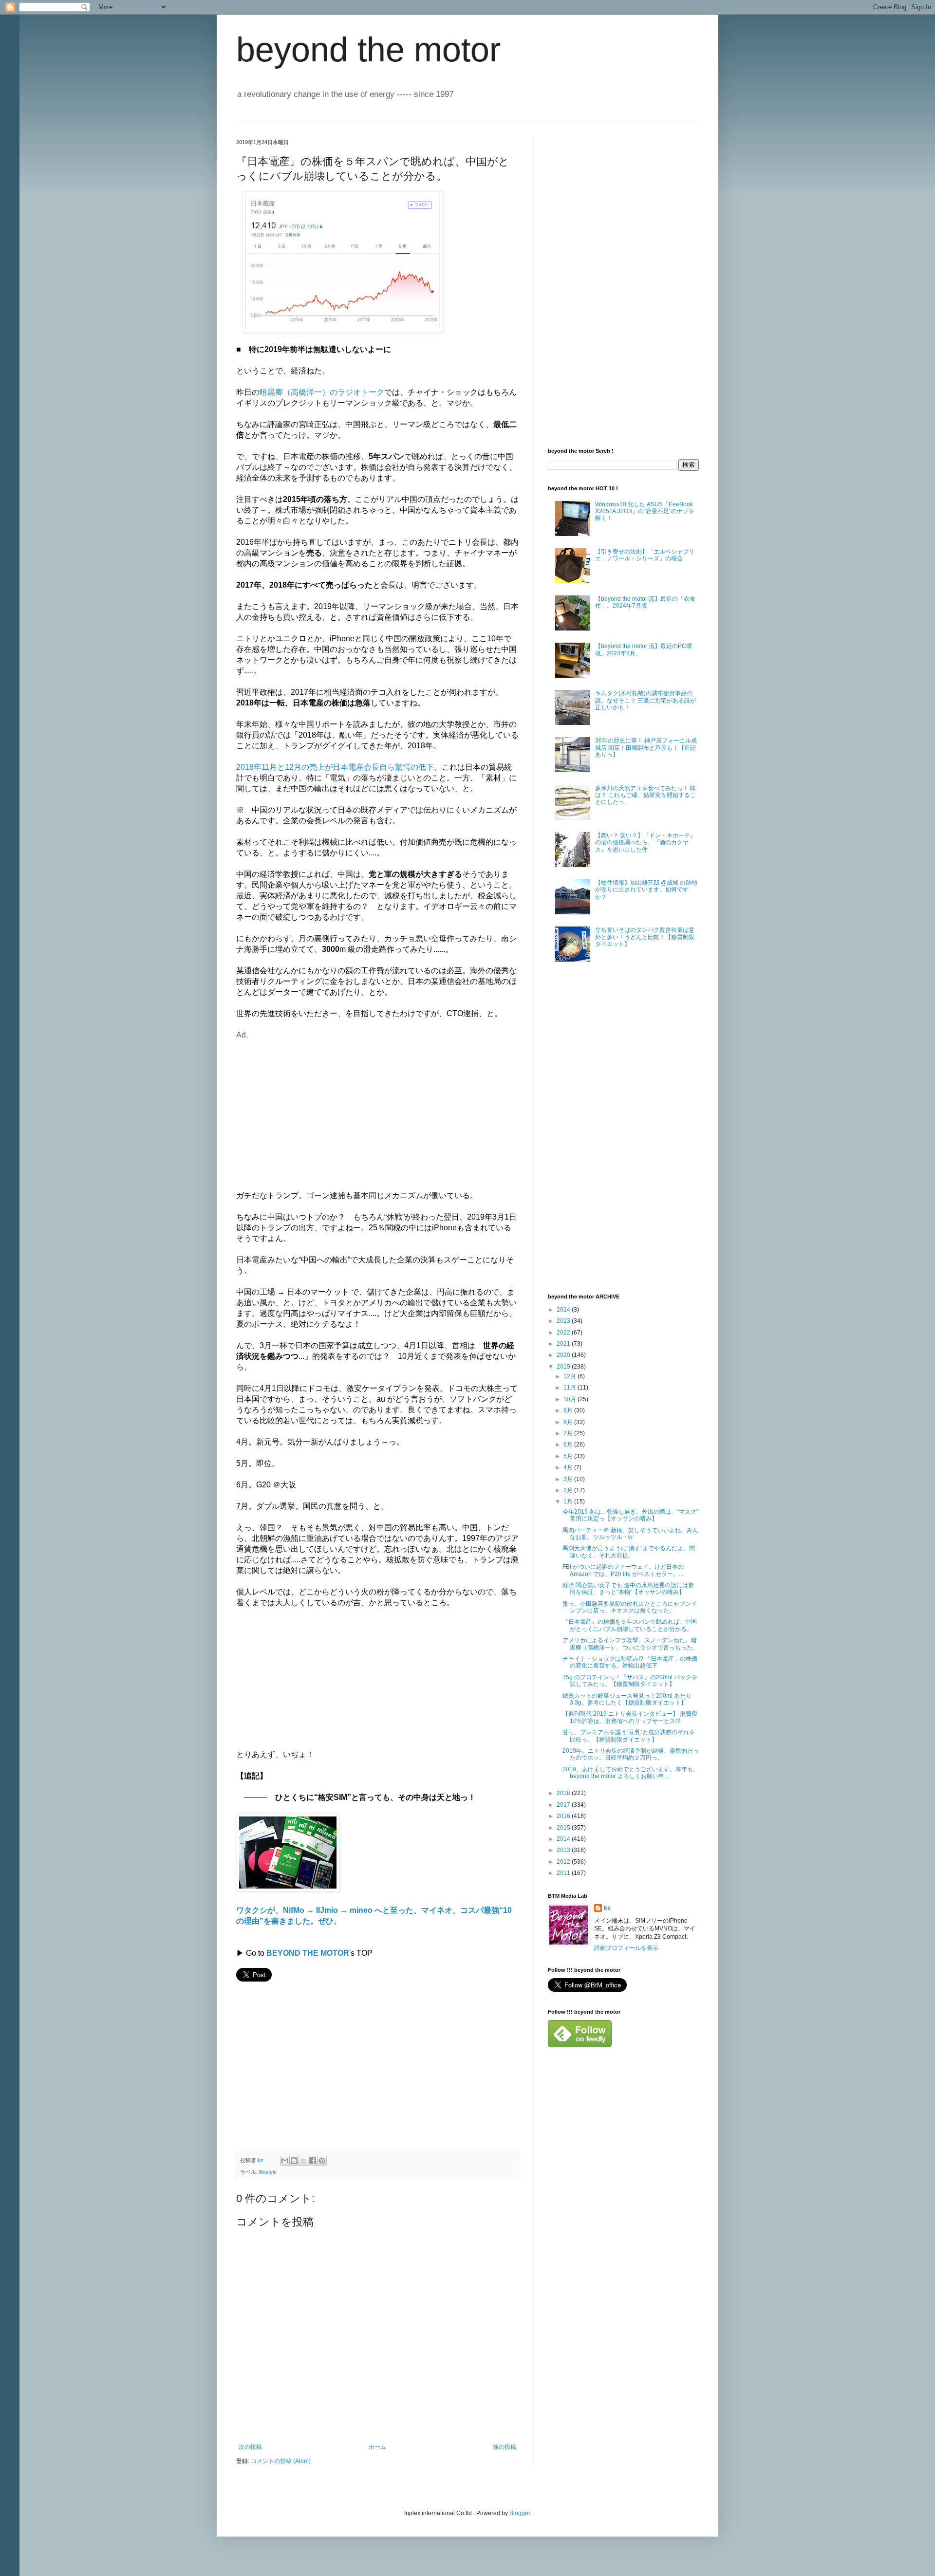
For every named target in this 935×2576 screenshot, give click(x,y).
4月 (569, 1467)
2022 (564, 1333)
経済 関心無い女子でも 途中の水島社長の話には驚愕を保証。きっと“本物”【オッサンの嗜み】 (628, 1589)
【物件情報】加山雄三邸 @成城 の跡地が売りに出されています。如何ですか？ (646, 890)
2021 (564, 1344)
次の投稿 (250, 2447)
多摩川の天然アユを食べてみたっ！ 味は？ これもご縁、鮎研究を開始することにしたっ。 (645, 795)
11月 (570, 1388)
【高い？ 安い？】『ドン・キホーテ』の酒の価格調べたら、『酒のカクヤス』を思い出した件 (645, 843)
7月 (569, 1433)
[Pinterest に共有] (322, 2161)
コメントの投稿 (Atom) (281, 2461)
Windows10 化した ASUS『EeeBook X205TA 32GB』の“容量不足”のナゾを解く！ (645, 511)
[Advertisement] (318, 1109)
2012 (564, 1862)
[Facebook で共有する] (313, 2161)
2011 (564, 1873)
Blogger (520, 2513)
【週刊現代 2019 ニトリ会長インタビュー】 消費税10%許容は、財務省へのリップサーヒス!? (630, 1717)
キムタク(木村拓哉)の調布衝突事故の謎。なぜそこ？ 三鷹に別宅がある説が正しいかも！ (645, 700)
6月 (569, 1445)
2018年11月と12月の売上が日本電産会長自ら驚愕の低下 (335, 767)
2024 (564, 1310)
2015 (564, 1828)
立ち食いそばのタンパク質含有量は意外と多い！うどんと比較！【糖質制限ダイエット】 (645, 937)
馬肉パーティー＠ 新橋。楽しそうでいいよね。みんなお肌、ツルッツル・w (630, 1534)
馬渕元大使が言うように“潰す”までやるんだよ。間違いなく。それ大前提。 (629, 1552)
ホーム (377, 2447)
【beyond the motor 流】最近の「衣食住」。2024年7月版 (645, 602)
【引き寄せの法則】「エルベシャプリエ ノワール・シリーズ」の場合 (645, 555)
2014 (564, 1839)
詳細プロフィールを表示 (626, 1948)
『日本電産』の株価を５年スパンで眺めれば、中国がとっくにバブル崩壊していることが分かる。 (630, 1625)
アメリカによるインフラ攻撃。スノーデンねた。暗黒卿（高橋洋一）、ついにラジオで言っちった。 (630, 1644)
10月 (570, 1399)
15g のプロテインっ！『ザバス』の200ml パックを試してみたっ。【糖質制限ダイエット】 (630, 1681)
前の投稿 (505, 2447)
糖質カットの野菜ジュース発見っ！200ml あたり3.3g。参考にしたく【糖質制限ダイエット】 (627, 1699)
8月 (569, 1422)
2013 (564, 1850)
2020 (564, 1355)
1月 (569, 1501)
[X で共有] (303, 2161)
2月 (569, 1490)
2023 (564, 1321)
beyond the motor (368, 50)
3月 (569, 1479)
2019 (564, 1367)
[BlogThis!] (294, 2161)
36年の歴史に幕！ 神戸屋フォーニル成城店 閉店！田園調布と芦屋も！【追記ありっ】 (646, 748)
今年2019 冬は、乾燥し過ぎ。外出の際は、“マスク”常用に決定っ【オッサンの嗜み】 (630, 1515)
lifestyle (268, 2172)
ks (607, 1908)
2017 (564, 1805)
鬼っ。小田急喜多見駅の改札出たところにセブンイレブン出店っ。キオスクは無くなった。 (630, 1607)
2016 (564, 1816)
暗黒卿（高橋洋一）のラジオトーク (322, 392)
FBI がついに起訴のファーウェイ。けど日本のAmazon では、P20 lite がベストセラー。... (623, 1570)
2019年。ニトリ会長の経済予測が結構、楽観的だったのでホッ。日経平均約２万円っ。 (631, 1754)
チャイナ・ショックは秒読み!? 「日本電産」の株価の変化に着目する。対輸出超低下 (630, 1662)
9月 (569, 1410)
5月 (569, 1456)
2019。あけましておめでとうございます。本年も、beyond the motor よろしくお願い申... (631, 1773)
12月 (570, 1376)
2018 (564, 1793)
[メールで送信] (285, 2161)
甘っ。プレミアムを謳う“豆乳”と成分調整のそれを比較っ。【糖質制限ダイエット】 (629, 1736)
